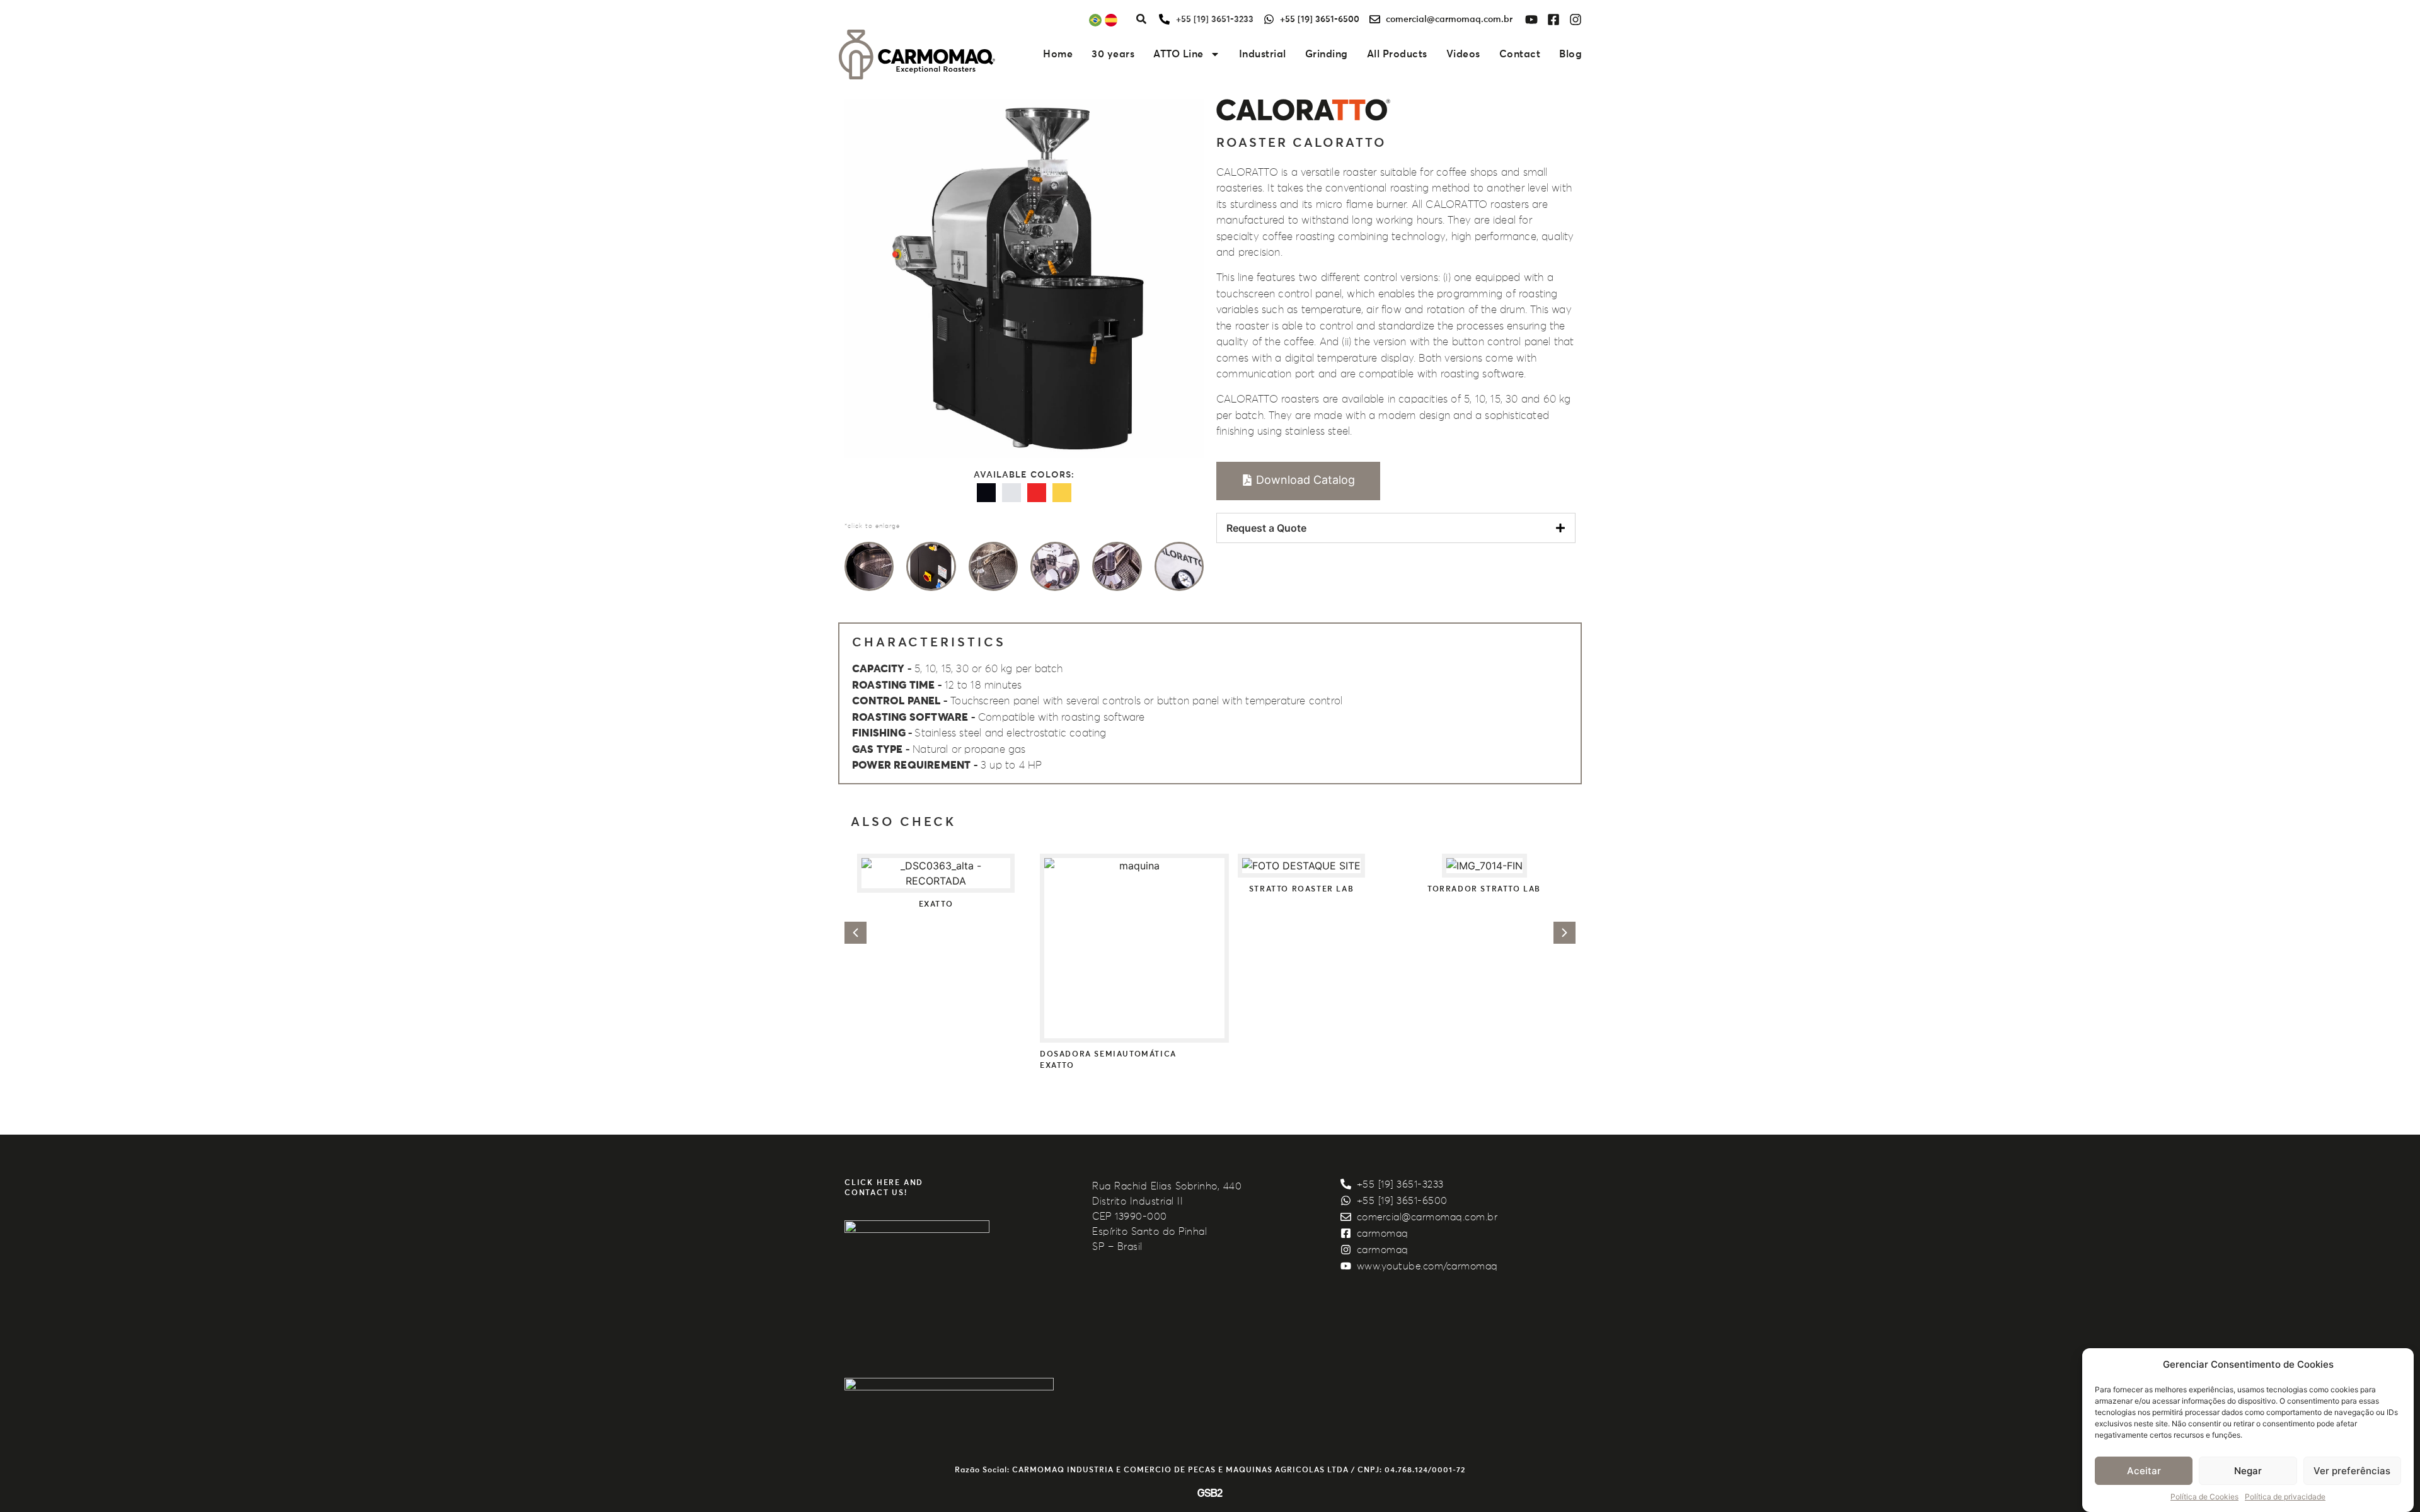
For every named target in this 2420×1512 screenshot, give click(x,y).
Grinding (1327, 54)
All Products (1397, 54)
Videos (1463, 54)
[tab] (1396, 528)
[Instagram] (1576, 20)
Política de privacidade (2285, 1497)
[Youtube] (1531, 20)
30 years (1113, 54)
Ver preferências (2352, 1471)
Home (1058, 54)
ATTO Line (1178, 54)
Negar (2248, 1471)
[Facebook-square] (1553, 20)
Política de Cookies (2204, 1497)
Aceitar (2144, 1471)
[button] (856, 933)
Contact (1520, 54)
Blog (1570, 54)
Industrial (1263, 54)
